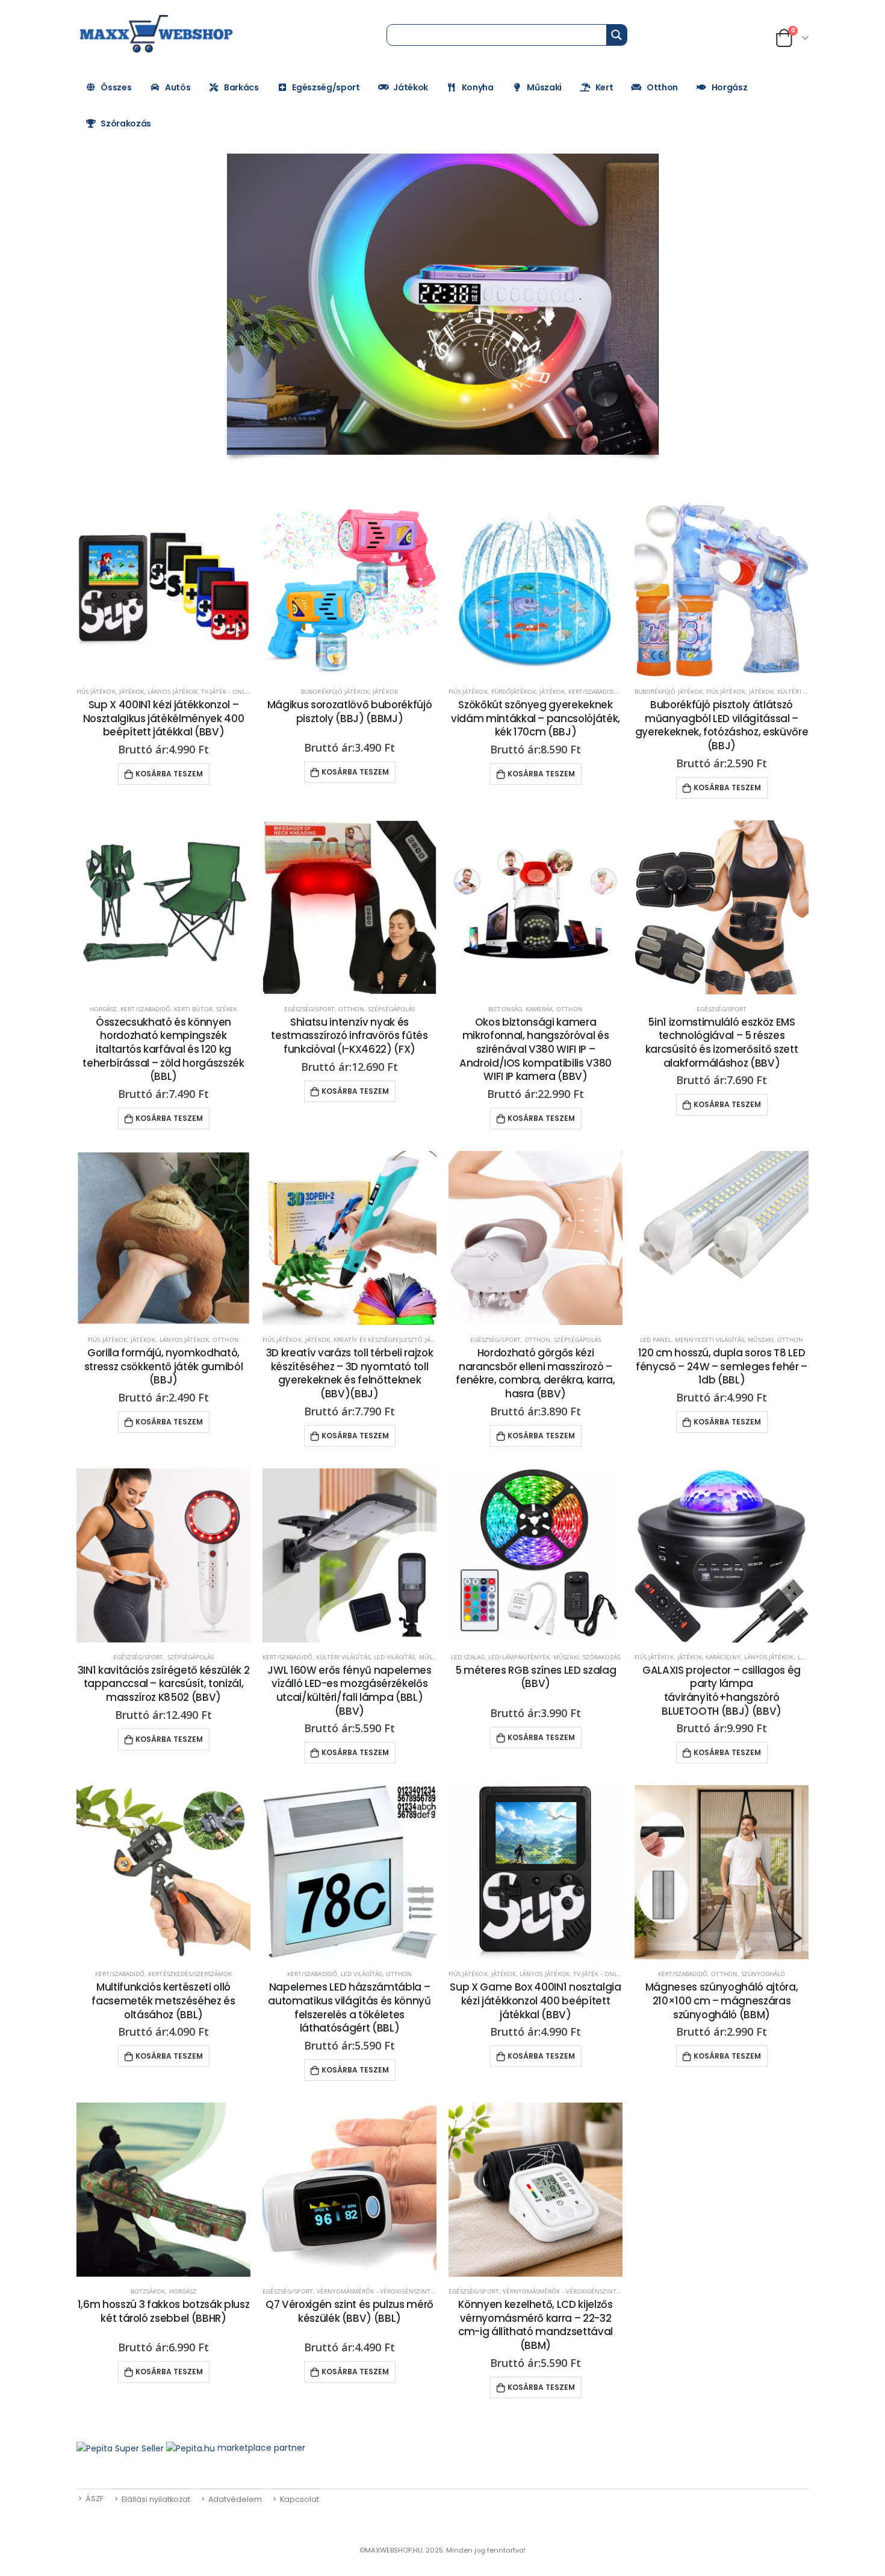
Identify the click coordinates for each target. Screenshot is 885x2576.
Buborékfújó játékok (335, 691)
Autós (178, 87)
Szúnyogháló (763, 1974)
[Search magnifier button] (616, 35)
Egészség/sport (326, 87)
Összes (116, 87)
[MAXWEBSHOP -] (158, 34)
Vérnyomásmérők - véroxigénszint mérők (385, 2291)
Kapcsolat (300, 2499)
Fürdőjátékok (514, 691)
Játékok (411, 87)
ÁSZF (95, 2499)
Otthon (662, 87)
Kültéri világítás (343, 1657)
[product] (163, 590)
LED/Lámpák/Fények (519, 1657)
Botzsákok (148, 2291)
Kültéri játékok (803, 691)
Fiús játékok (96, 691)
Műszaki (544, 87)
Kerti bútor (193, 1009)
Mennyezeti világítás (710, 1339)
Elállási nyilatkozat (156, 2499)
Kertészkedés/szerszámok (190, 1974)
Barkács (241, 87)
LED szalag (468, 1657)
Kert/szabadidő (593, 691)
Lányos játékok (172, 691)
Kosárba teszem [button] (169, 774)
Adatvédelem (235, 2499)
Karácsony (723, 1657)
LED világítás (395, 1657)
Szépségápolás (391, 1009)
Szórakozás (126, 123)
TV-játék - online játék (237, 691)
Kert (604, 87)
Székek (227, 1009)
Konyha (478, 87)
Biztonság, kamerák (520, 1009)
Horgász (730, 87)
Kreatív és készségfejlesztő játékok (392, 1339)
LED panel (656, 1339)
